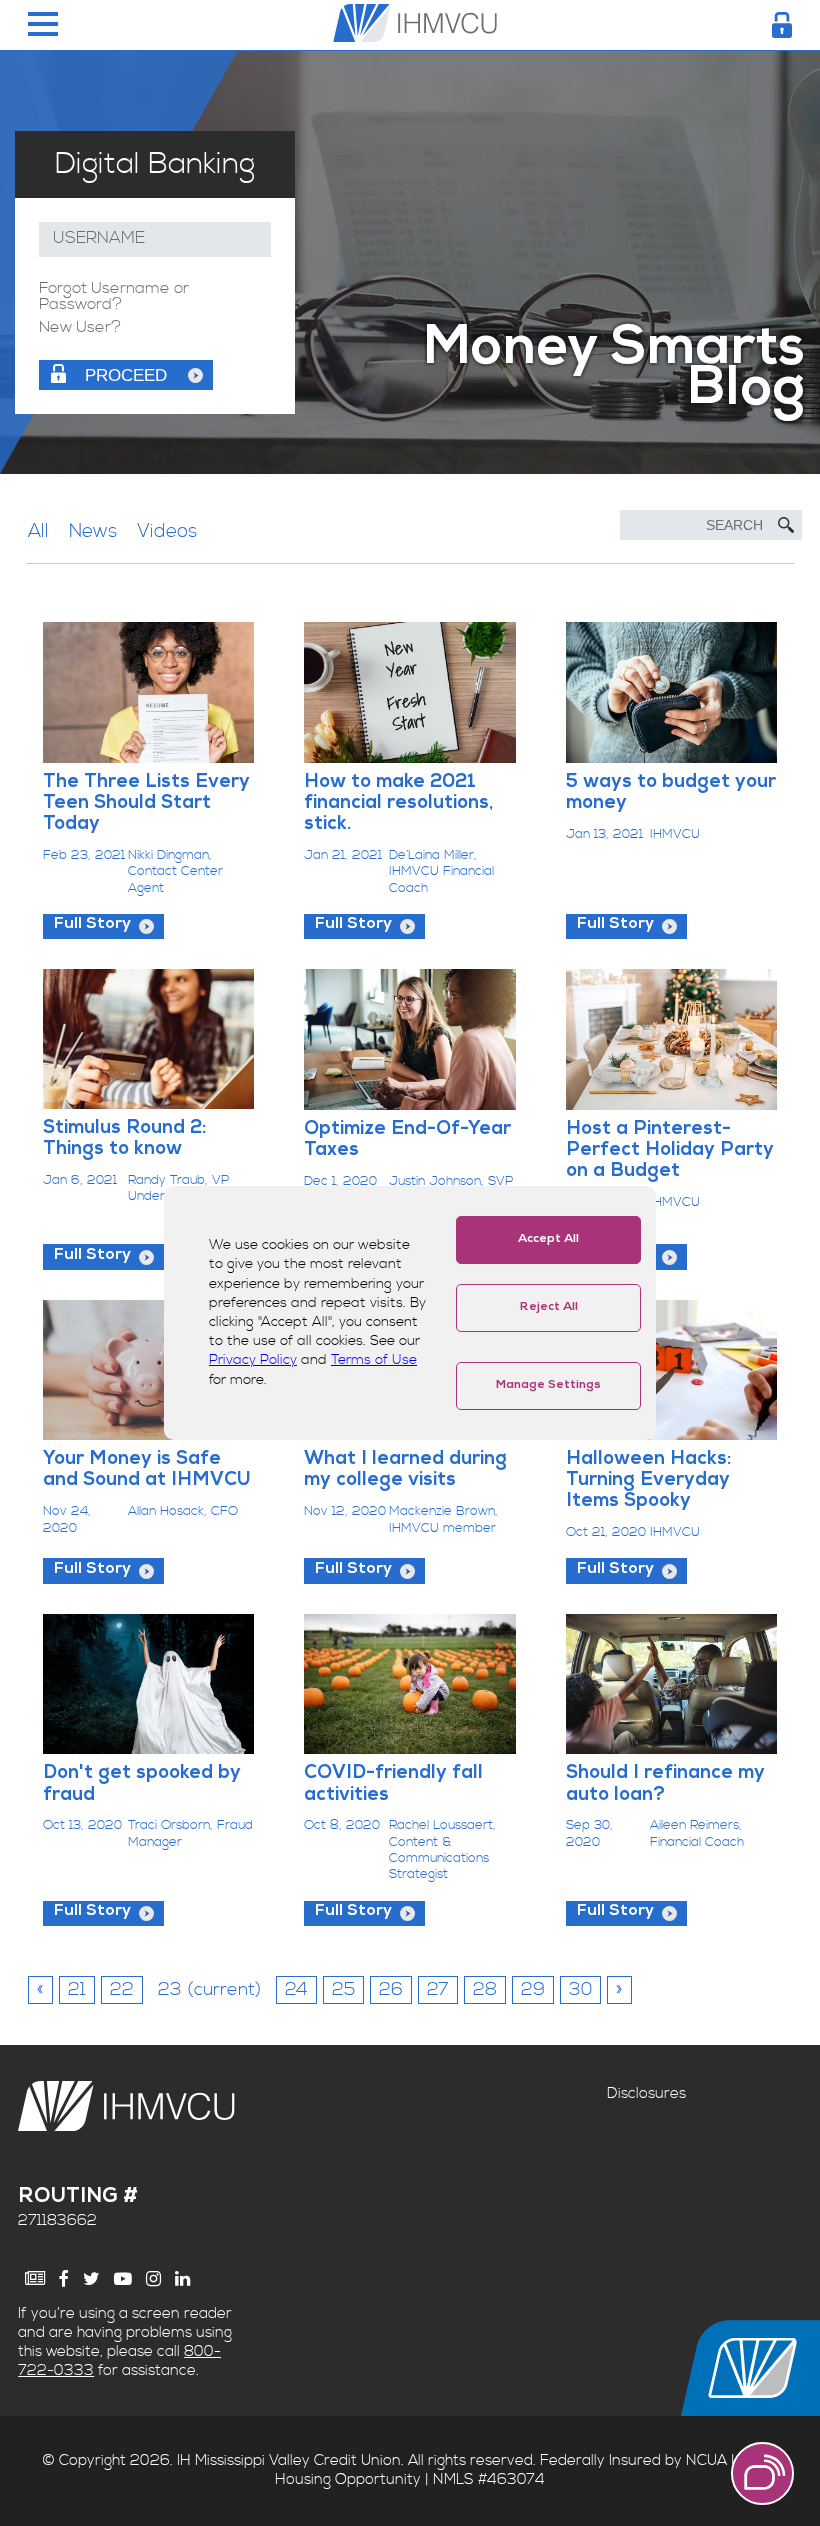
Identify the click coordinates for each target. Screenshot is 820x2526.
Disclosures (646, 2093)
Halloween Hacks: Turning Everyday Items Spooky (648, 1481)
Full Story (92, 925)
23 (209, 1990)
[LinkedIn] (182, 2279)
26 (391, 1990)
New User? (80, 328)
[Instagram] (153, 2279)
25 (343, 1990)
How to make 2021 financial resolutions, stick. (398, 804)
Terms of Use (374, 1360)
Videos (167, 531)
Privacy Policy (253, 1360)
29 (533, 1990)
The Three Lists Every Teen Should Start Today (146, 804)
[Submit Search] (786, 525)
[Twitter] (91, 2279)
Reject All (549, 1308)
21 (77, 1990)
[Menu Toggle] (43, 25)
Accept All (548, 1240)
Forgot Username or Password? (114, 297)
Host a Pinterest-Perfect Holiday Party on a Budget (670, 1151)
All (38, 531)
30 (580, 1990)
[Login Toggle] (782, 25)
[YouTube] (123, 2279)
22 (122, 1990)
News (93, 531)
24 (296, 1990)
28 (485, 1990)
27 (438, 1990)
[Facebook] (64, 2279)
